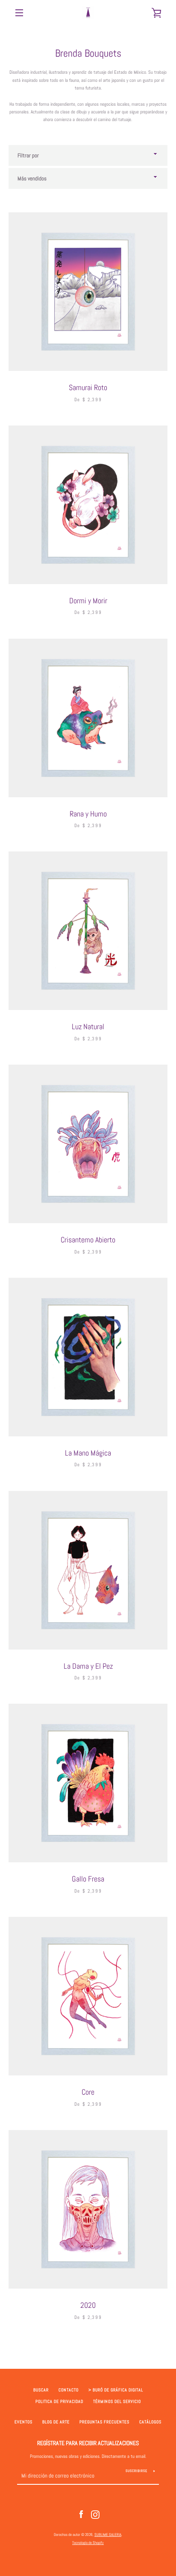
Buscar (41, 2390)
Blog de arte (56, 2422)
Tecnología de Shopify (88, 2543)
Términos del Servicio (117, 2402)
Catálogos (150, 2422)
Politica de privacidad (59, 2402)
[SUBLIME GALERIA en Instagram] (95, 2514)
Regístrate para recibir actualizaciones (88, 2443)
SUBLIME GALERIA (108, 2535)
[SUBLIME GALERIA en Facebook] (81, 2514)
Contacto (69, 2390)
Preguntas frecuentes (104, 2422)
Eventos (23, 2422)
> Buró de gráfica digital (116, 2390)
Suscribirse (136, 2471)
